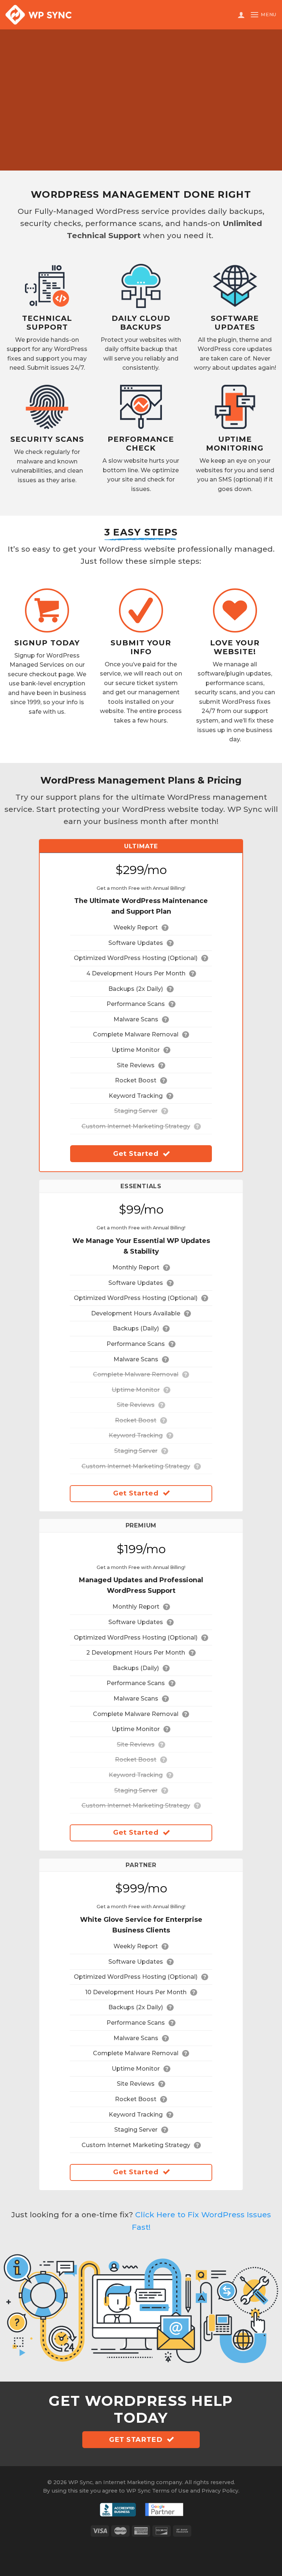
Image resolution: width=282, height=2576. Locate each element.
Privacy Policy (220, 2491)
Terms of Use (170, 2491)
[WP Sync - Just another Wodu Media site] (39, 15)
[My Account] (241, 15)
